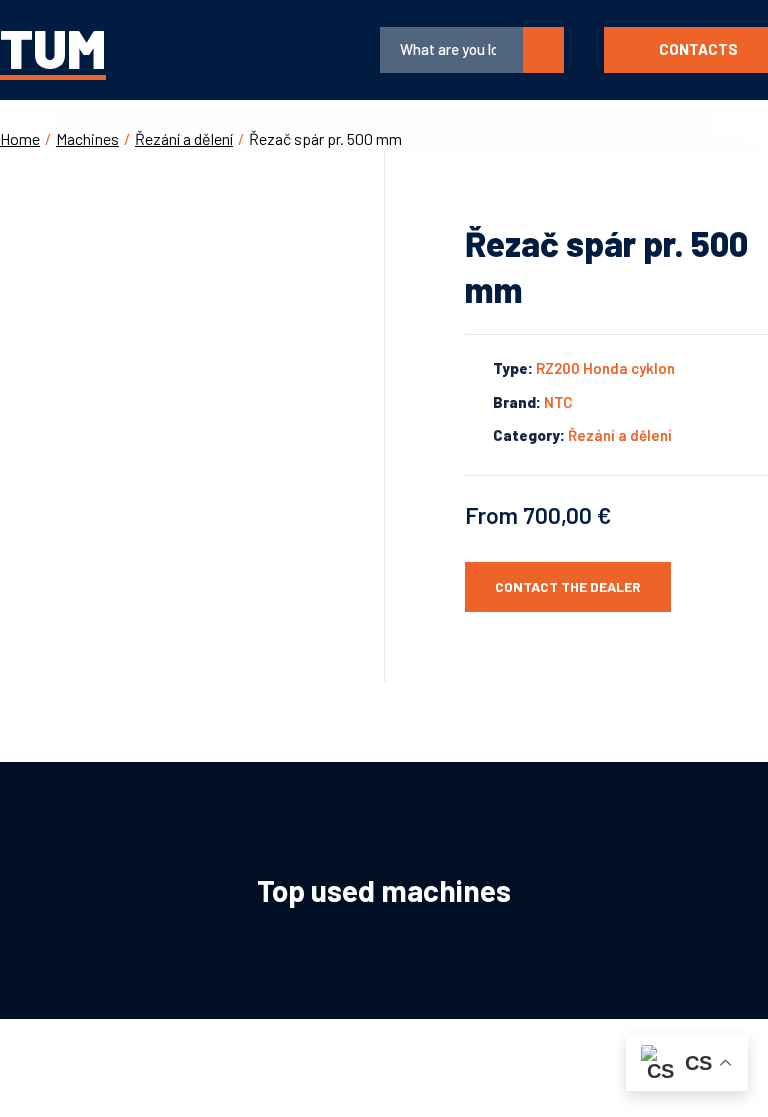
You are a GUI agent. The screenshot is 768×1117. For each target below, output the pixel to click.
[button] (237, 50)
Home (20, 138)
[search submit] (543, 50)
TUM (53, 47)
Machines (87, 138)
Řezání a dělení (184, 138)
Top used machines (384, 890)
